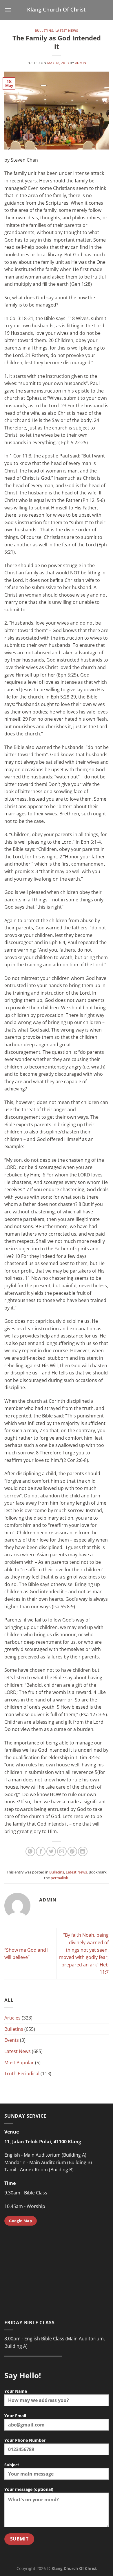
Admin (81, 63)
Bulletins (44, 30)
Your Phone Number (25, 2440)
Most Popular (19, 2063)
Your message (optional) (29, 2489)
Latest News (67, 30)
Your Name (16, 2391)
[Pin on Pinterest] (72, 1851)
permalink (59, 1878)
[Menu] (8, 10)
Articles (12, 2018)
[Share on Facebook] (41, 1851)
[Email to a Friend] (62, 1851)
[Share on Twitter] (51, 1851)
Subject (12, 2465)
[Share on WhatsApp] (30, 1851)
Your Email (15, 2416)
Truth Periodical (22, 2073)
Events (12, 2040)
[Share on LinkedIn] (83, 1851)
